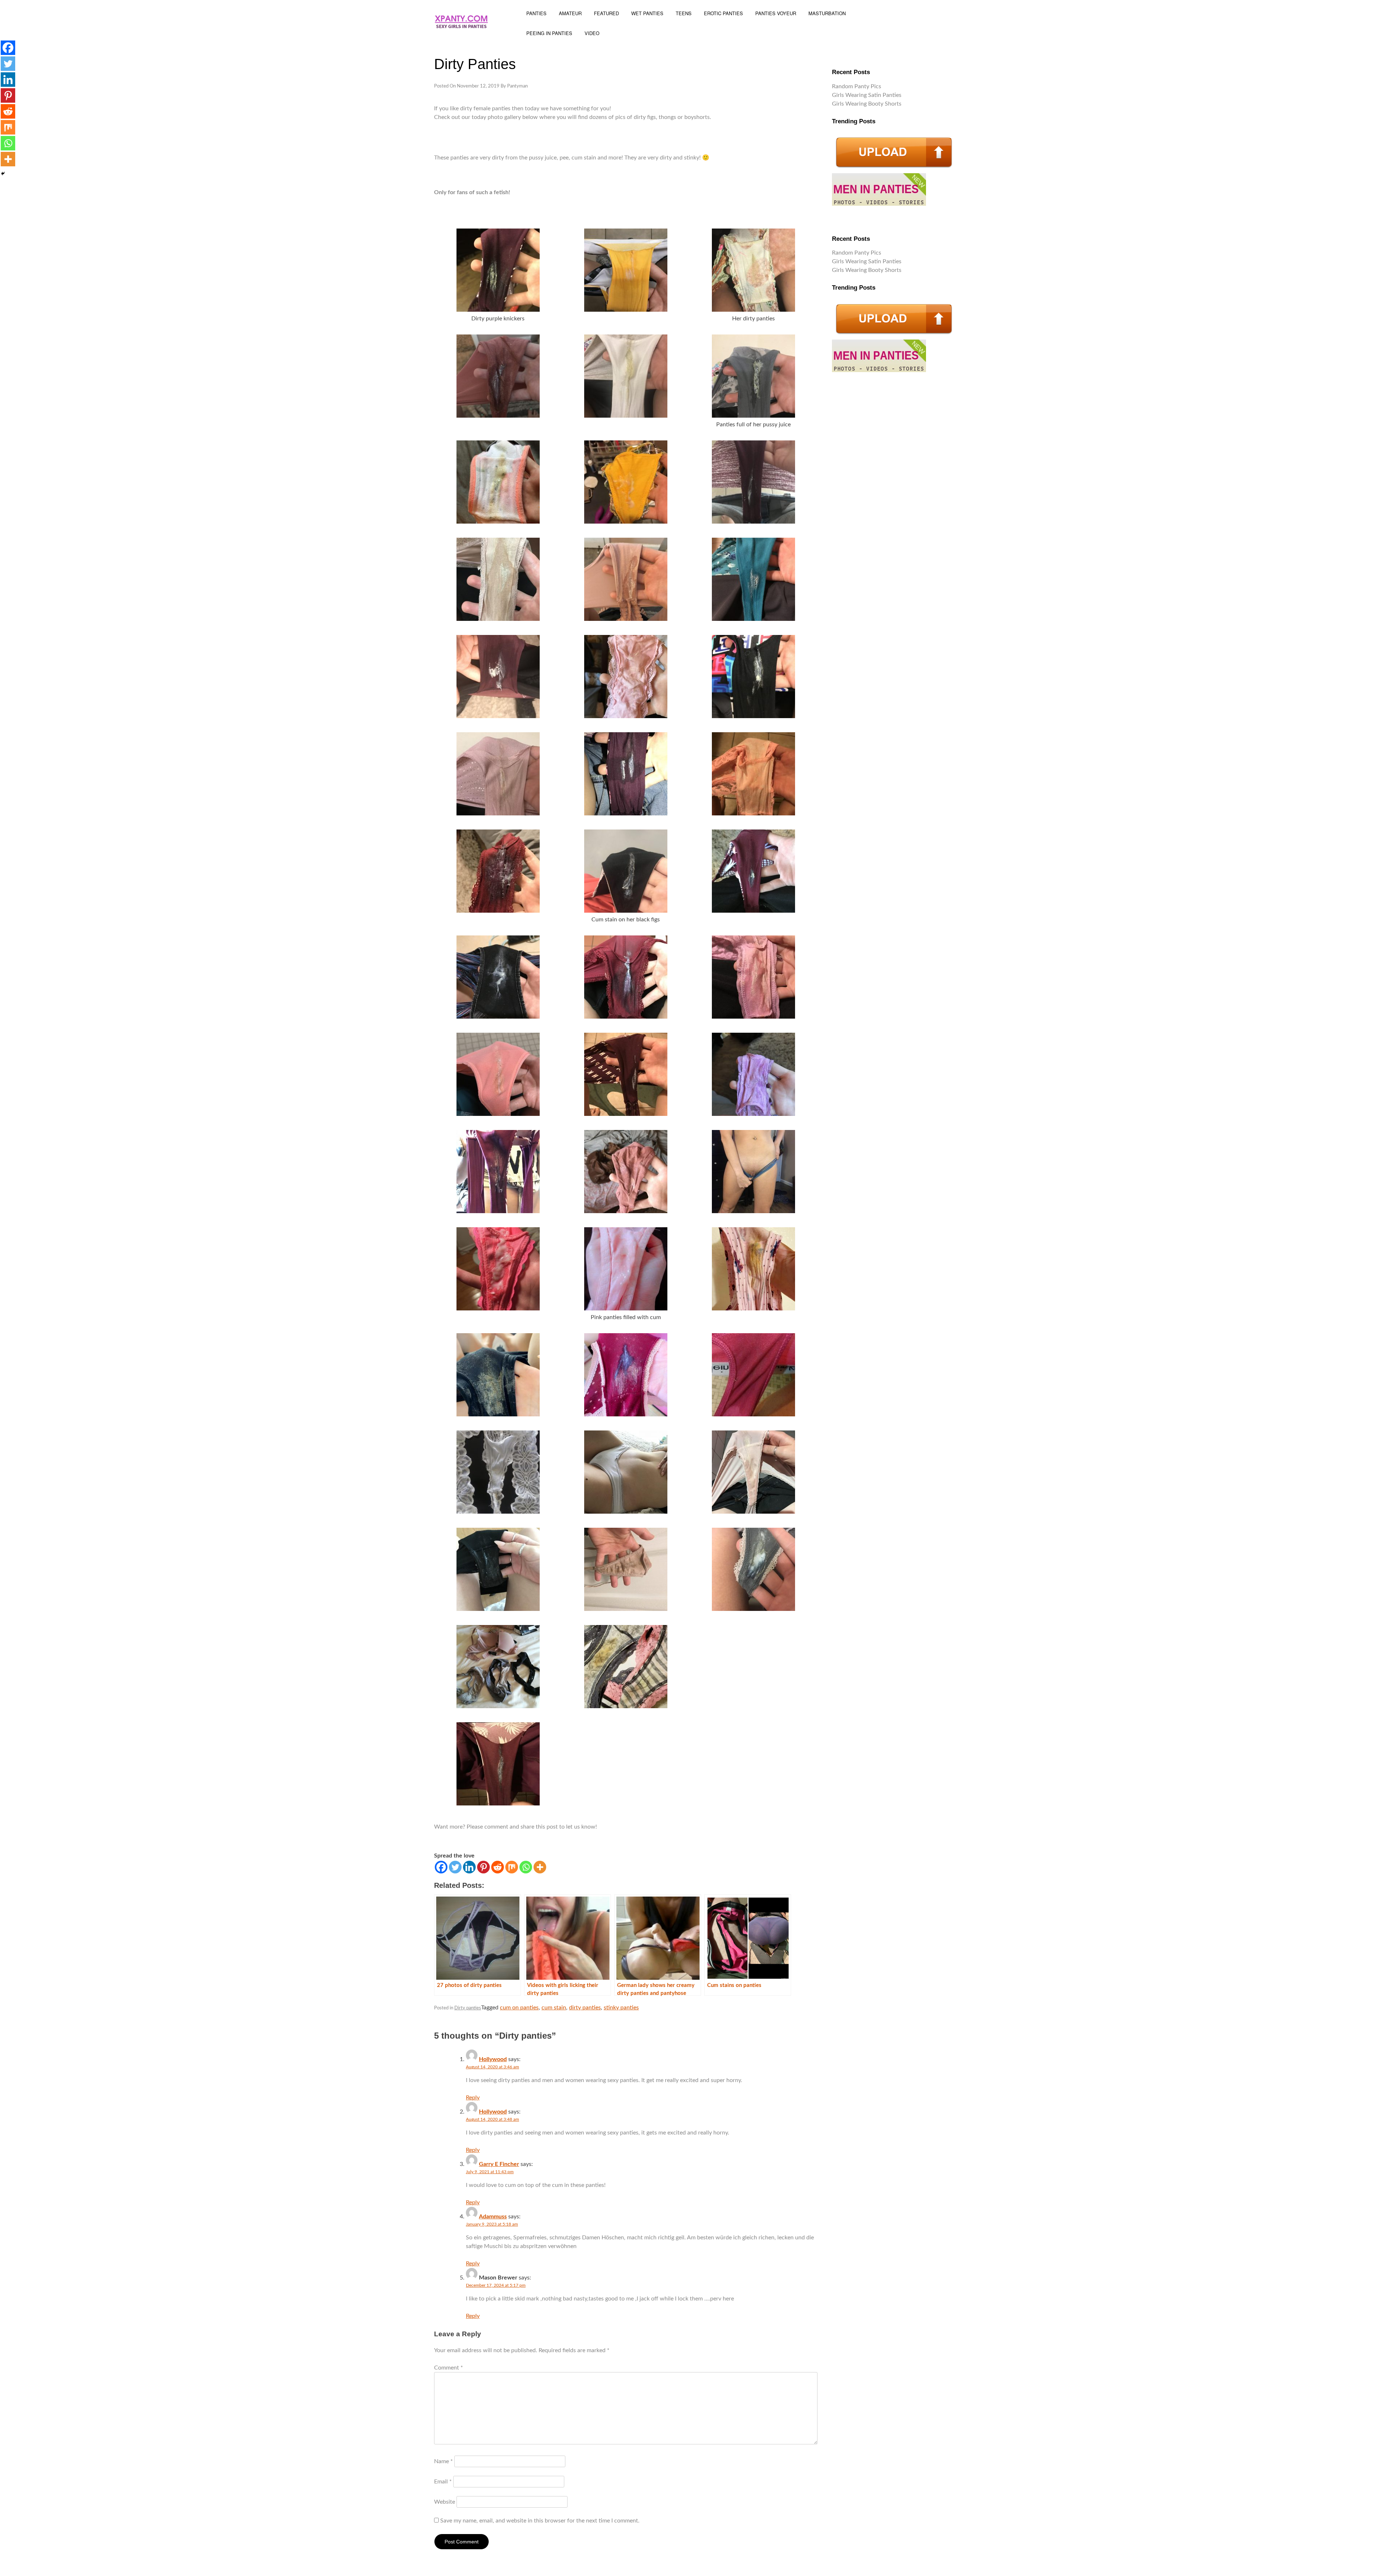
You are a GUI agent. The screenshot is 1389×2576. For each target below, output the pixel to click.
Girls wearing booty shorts (867, 104)
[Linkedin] (469, 1867)
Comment (449, 2368)
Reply (473, 2098)
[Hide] (3, 174)
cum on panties (519, 2008)
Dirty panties (468, 2008)
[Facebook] (441, 1867)
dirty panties (585, 2008)
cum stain (554, 2008)
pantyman (517, 86)
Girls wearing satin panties (867, 95)
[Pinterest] (483, 1867)
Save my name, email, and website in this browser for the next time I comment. (540, 2521)
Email (443, 2482)
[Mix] (512, 1867)
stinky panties (621, 2008)
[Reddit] (498, 1867)
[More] (540, 1867)
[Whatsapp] (526, 1867)
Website (445, 2502)
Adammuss (493, 2217)
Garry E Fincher (499, 2164)
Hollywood (493, 2059)
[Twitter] (455, 1867)
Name (443, 2461)
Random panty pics (857, 86)
